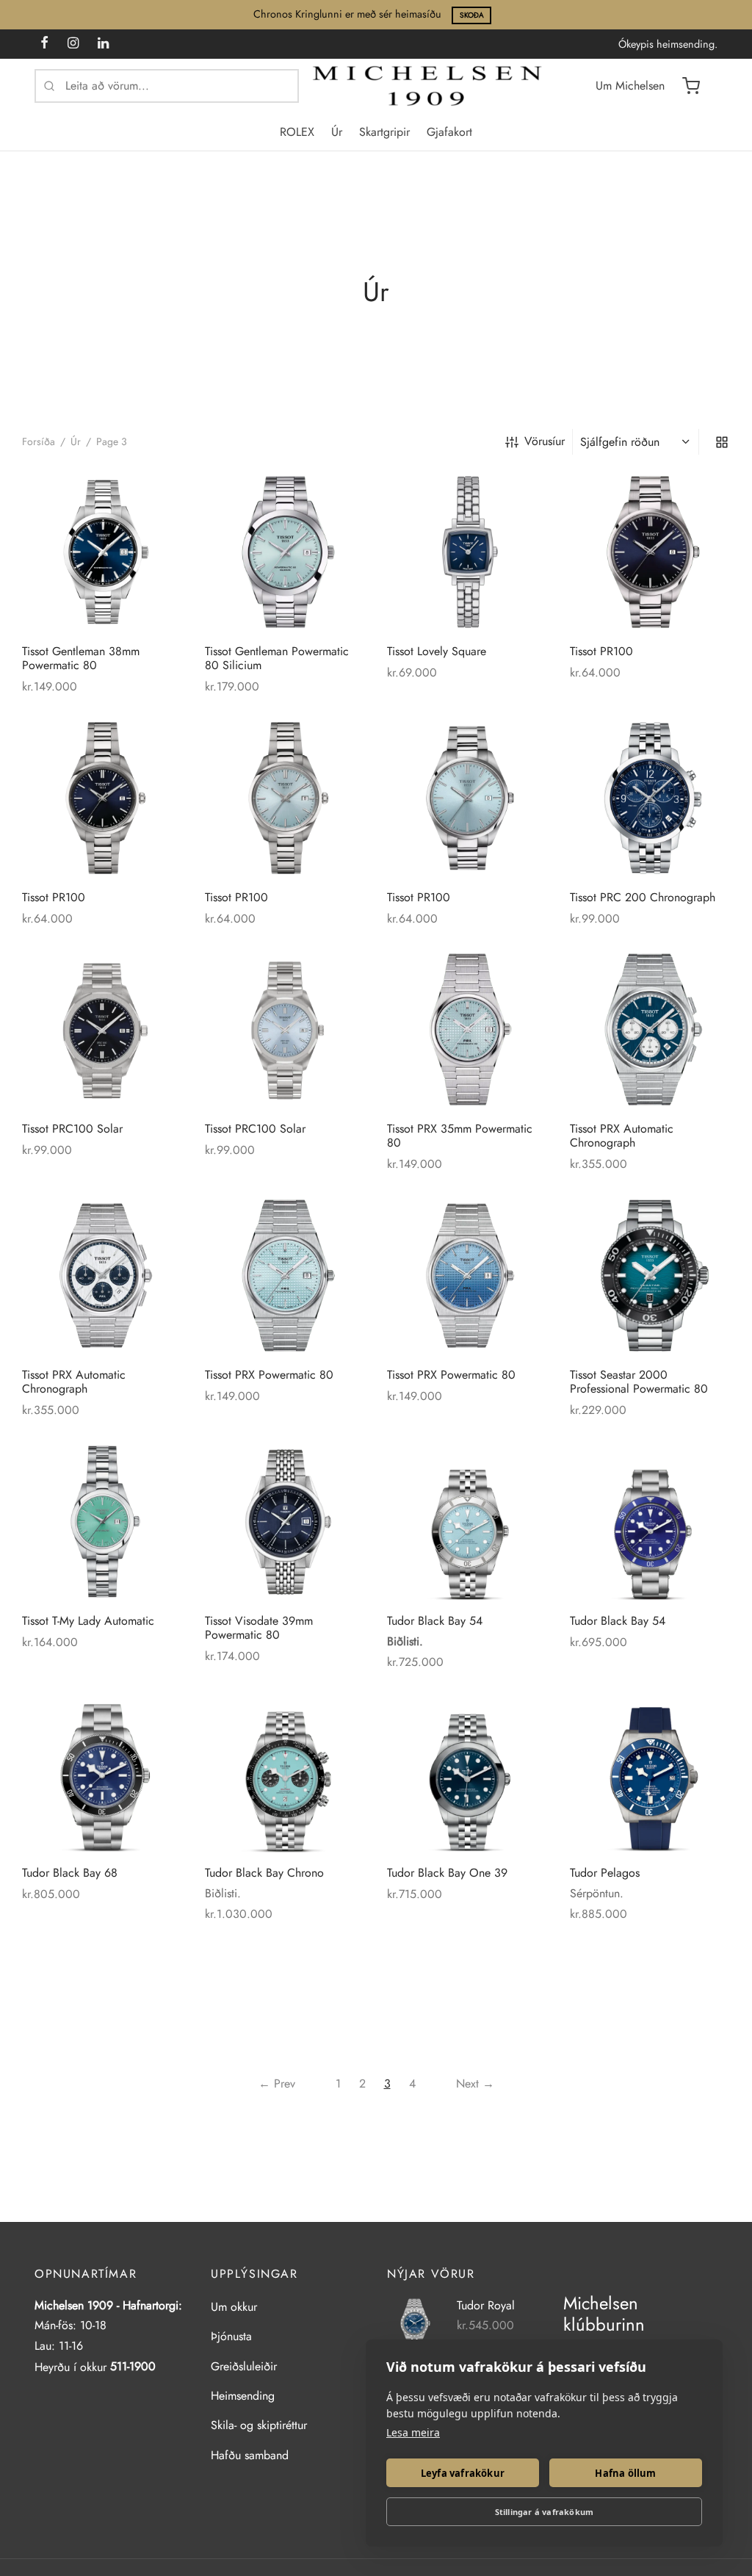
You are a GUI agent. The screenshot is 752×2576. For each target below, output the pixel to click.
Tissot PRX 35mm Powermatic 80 (460, 1136)
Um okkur (234, 2307)
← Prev (277, 2083)
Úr (337, 132)
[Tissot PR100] (650, 552)
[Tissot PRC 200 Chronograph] (650, 798)
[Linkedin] (103, 44)
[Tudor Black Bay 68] (102, 1774)
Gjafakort (449, 132)
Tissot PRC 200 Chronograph (643, 896)
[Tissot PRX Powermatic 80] (285, 1276)
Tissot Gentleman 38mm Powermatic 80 (81, 658)
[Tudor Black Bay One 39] (467, 1774)
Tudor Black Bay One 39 (447, 1872)
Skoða (472, 15)
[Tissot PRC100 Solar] (102, 1029)
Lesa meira (413, 2432)
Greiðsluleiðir (244, 2366)
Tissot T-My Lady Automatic (88, 1620)
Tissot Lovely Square (437, 651)
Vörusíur (545, 441)
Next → (475, 2083)
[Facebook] (44, 44)
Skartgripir (384, 132)
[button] (162, 493)
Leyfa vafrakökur (463, 2473)
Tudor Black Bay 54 (435, 1620)
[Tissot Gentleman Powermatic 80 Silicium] (285, 552)
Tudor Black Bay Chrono (264, 1872)
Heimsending (243, 2396)
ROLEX (297, 132)
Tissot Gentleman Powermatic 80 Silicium (277, 658)
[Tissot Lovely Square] (467, 552)
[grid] (722, 441)
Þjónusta (231, 2336)
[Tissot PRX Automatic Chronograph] (650, 1029)
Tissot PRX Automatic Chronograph (622, 1136)
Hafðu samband (250, 2455)
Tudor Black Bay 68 (70, 1872)
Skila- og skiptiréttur (259, 2425)
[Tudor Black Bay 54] (467, 1522)
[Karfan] (691, 86)
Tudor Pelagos (605, 1872)
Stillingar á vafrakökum (545, 2512)
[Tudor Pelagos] (650, 1774)
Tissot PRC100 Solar (72, 1129)
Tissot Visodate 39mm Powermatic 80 (259, 1627)
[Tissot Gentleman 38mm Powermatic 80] (102, 552)
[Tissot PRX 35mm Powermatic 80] (467, 1029)
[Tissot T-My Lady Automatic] (102, 1522)
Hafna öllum (625, 2473)
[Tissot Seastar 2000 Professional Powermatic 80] (650, 1276)
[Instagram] (73, 44)
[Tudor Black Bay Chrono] (285, 1774)
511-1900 (133, 2366)
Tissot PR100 (601, 651)
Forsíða (39, 441)
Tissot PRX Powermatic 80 (269, 1375)
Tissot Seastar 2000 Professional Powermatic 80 (639, 1382)
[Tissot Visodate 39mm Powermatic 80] (285, 1522)
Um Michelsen (630, 86)
